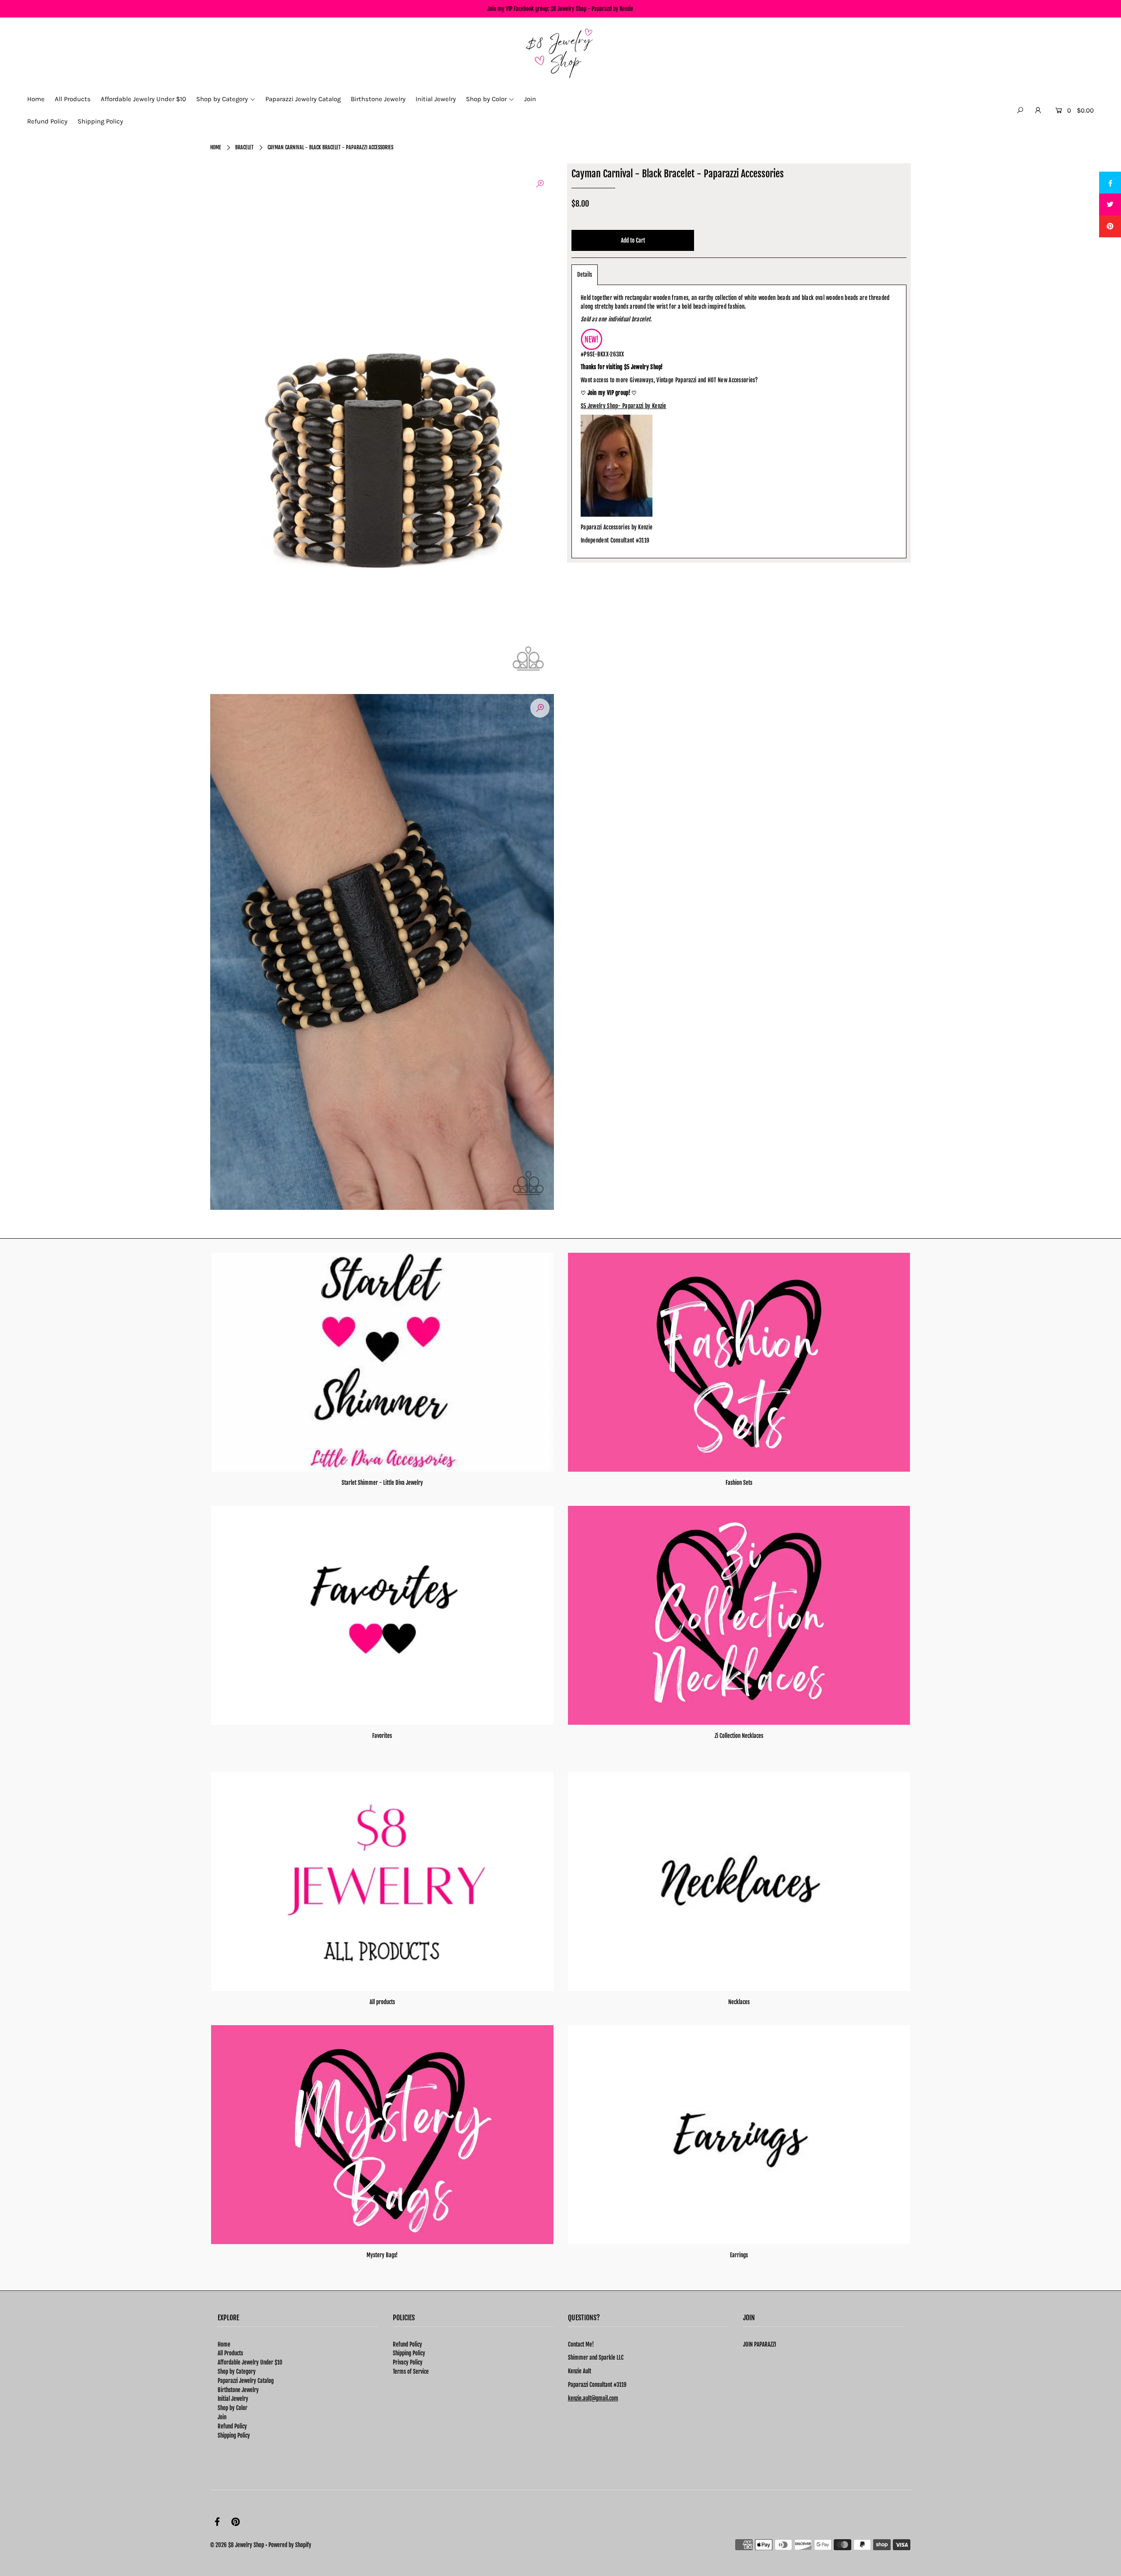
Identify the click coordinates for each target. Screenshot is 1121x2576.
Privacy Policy (408, 2362)
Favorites (382, 1736)
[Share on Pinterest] (1110, 226)
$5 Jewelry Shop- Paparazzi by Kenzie (624, 406)
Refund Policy (232, 2426)
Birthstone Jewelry (238, 2390)
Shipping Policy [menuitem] (100, 121)
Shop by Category (237, 2372)
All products (382, 2002)
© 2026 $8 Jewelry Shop (237, 2545)
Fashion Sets (739, 1483)
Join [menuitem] (530, 99)
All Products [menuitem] (73, 99)
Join (222, 2417)
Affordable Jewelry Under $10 (250, 2362)
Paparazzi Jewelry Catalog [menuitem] (303, 99)
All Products (230, 2353)
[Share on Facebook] (1110, 183)
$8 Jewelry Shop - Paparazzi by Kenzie (592, 9)
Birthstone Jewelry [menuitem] (378, 99)
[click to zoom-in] (540, 184)
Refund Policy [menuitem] (47, 121)
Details (585, 275)
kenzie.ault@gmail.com (593, 2398)
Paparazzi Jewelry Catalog (246, 2381)
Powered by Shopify (290, 2545)
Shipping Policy (234, 2435)
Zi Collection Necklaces (739, 1736)
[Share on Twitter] (1110, 204)
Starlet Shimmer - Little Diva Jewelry (382, 1483)
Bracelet (244, 147)
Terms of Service (411, 2372)
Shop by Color (233, 2408)
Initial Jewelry (233, 2399)
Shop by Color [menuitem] (486, 99)
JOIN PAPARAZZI (760, 2344)
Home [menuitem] (36, 99)
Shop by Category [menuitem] (222, 99)
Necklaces (739, 2002)
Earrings (739, 2255)
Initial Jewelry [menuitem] (436, 99)
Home (216, 147)
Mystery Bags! (382, 2255)
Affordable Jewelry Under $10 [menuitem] (143, 99)
